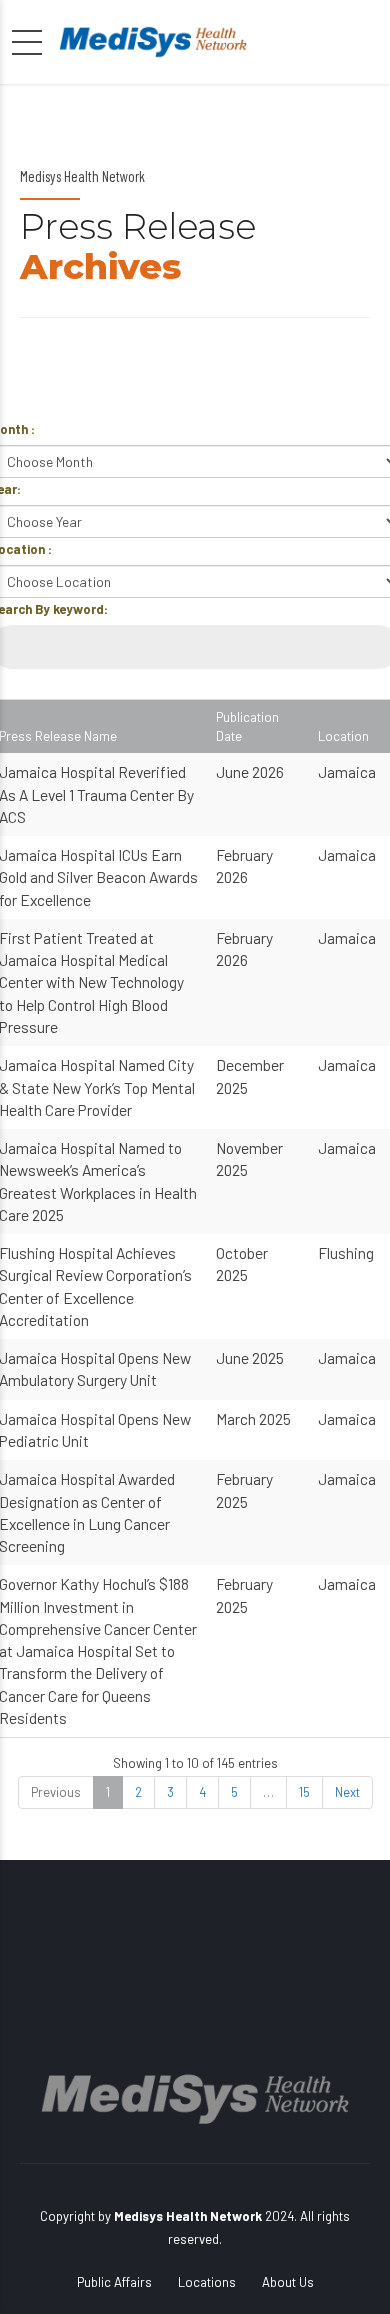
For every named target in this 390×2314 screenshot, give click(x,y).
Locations (207, 2282)
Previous (56, 1792)
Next (347, 1792)
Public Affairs (114, 2282)
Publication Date (247, 726)
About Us (288, 2282)
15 (304, 1792)
